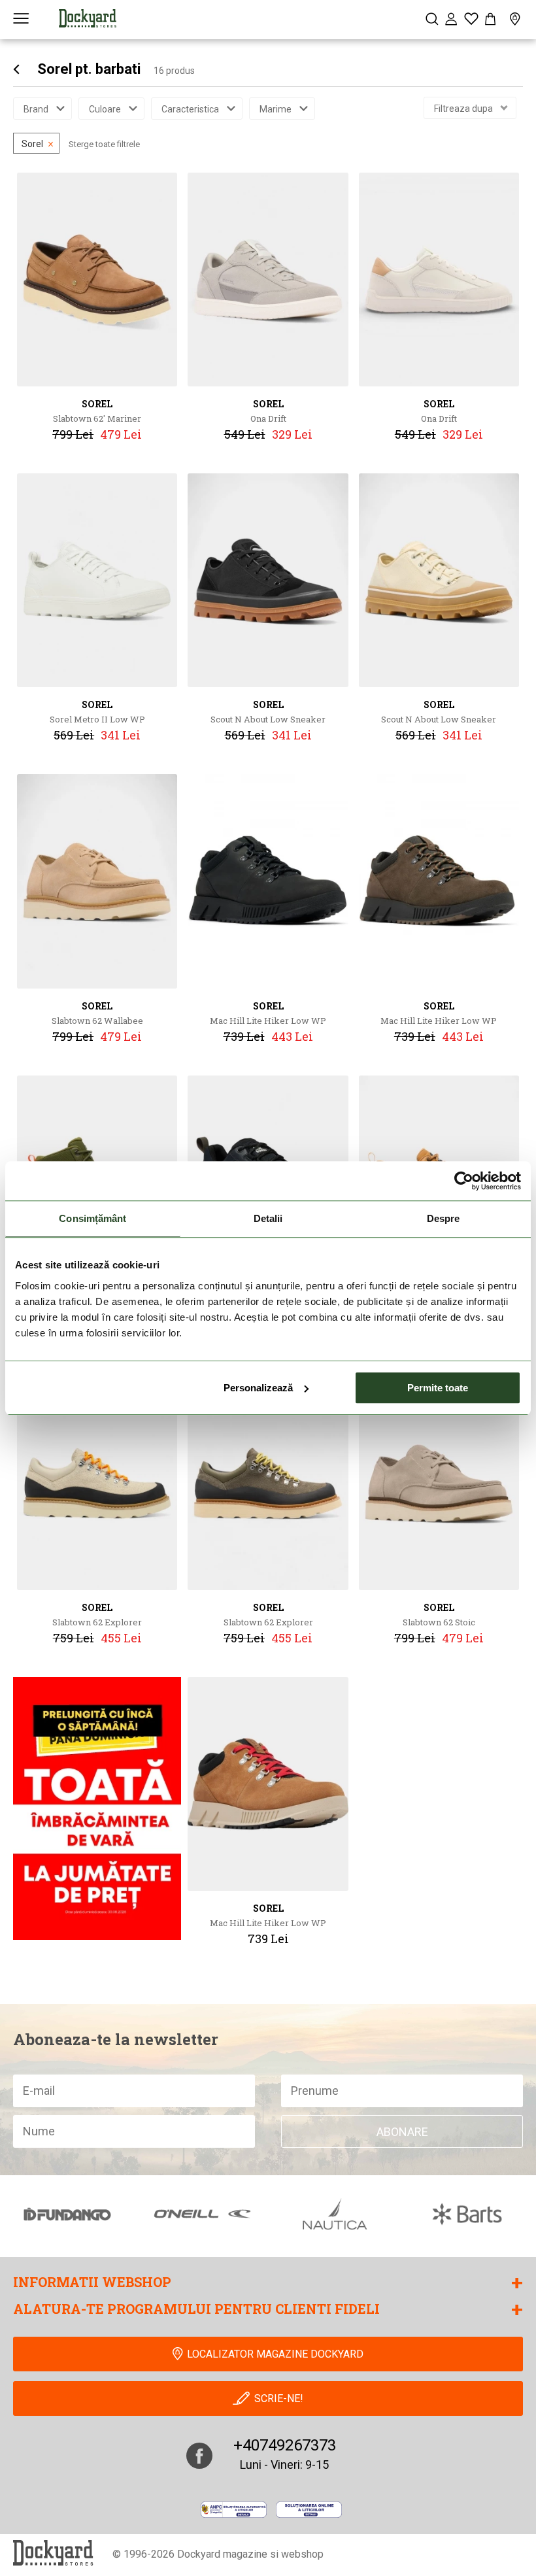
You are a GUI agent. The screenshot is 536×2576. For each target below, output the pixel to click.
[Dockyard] (88, 18)
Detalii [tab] (268, 1218)
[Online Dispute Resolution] (309, 2510)
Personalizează (258, 1388)
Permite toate (438, 1388)
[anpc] (234, 2510)
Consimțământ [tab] (92, 1218)
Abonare (402, 2132)
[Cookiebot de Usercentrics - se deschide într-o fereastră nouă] (464, 1181)
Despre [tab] (444, 1218)
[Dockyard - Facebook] (199, 2456)
